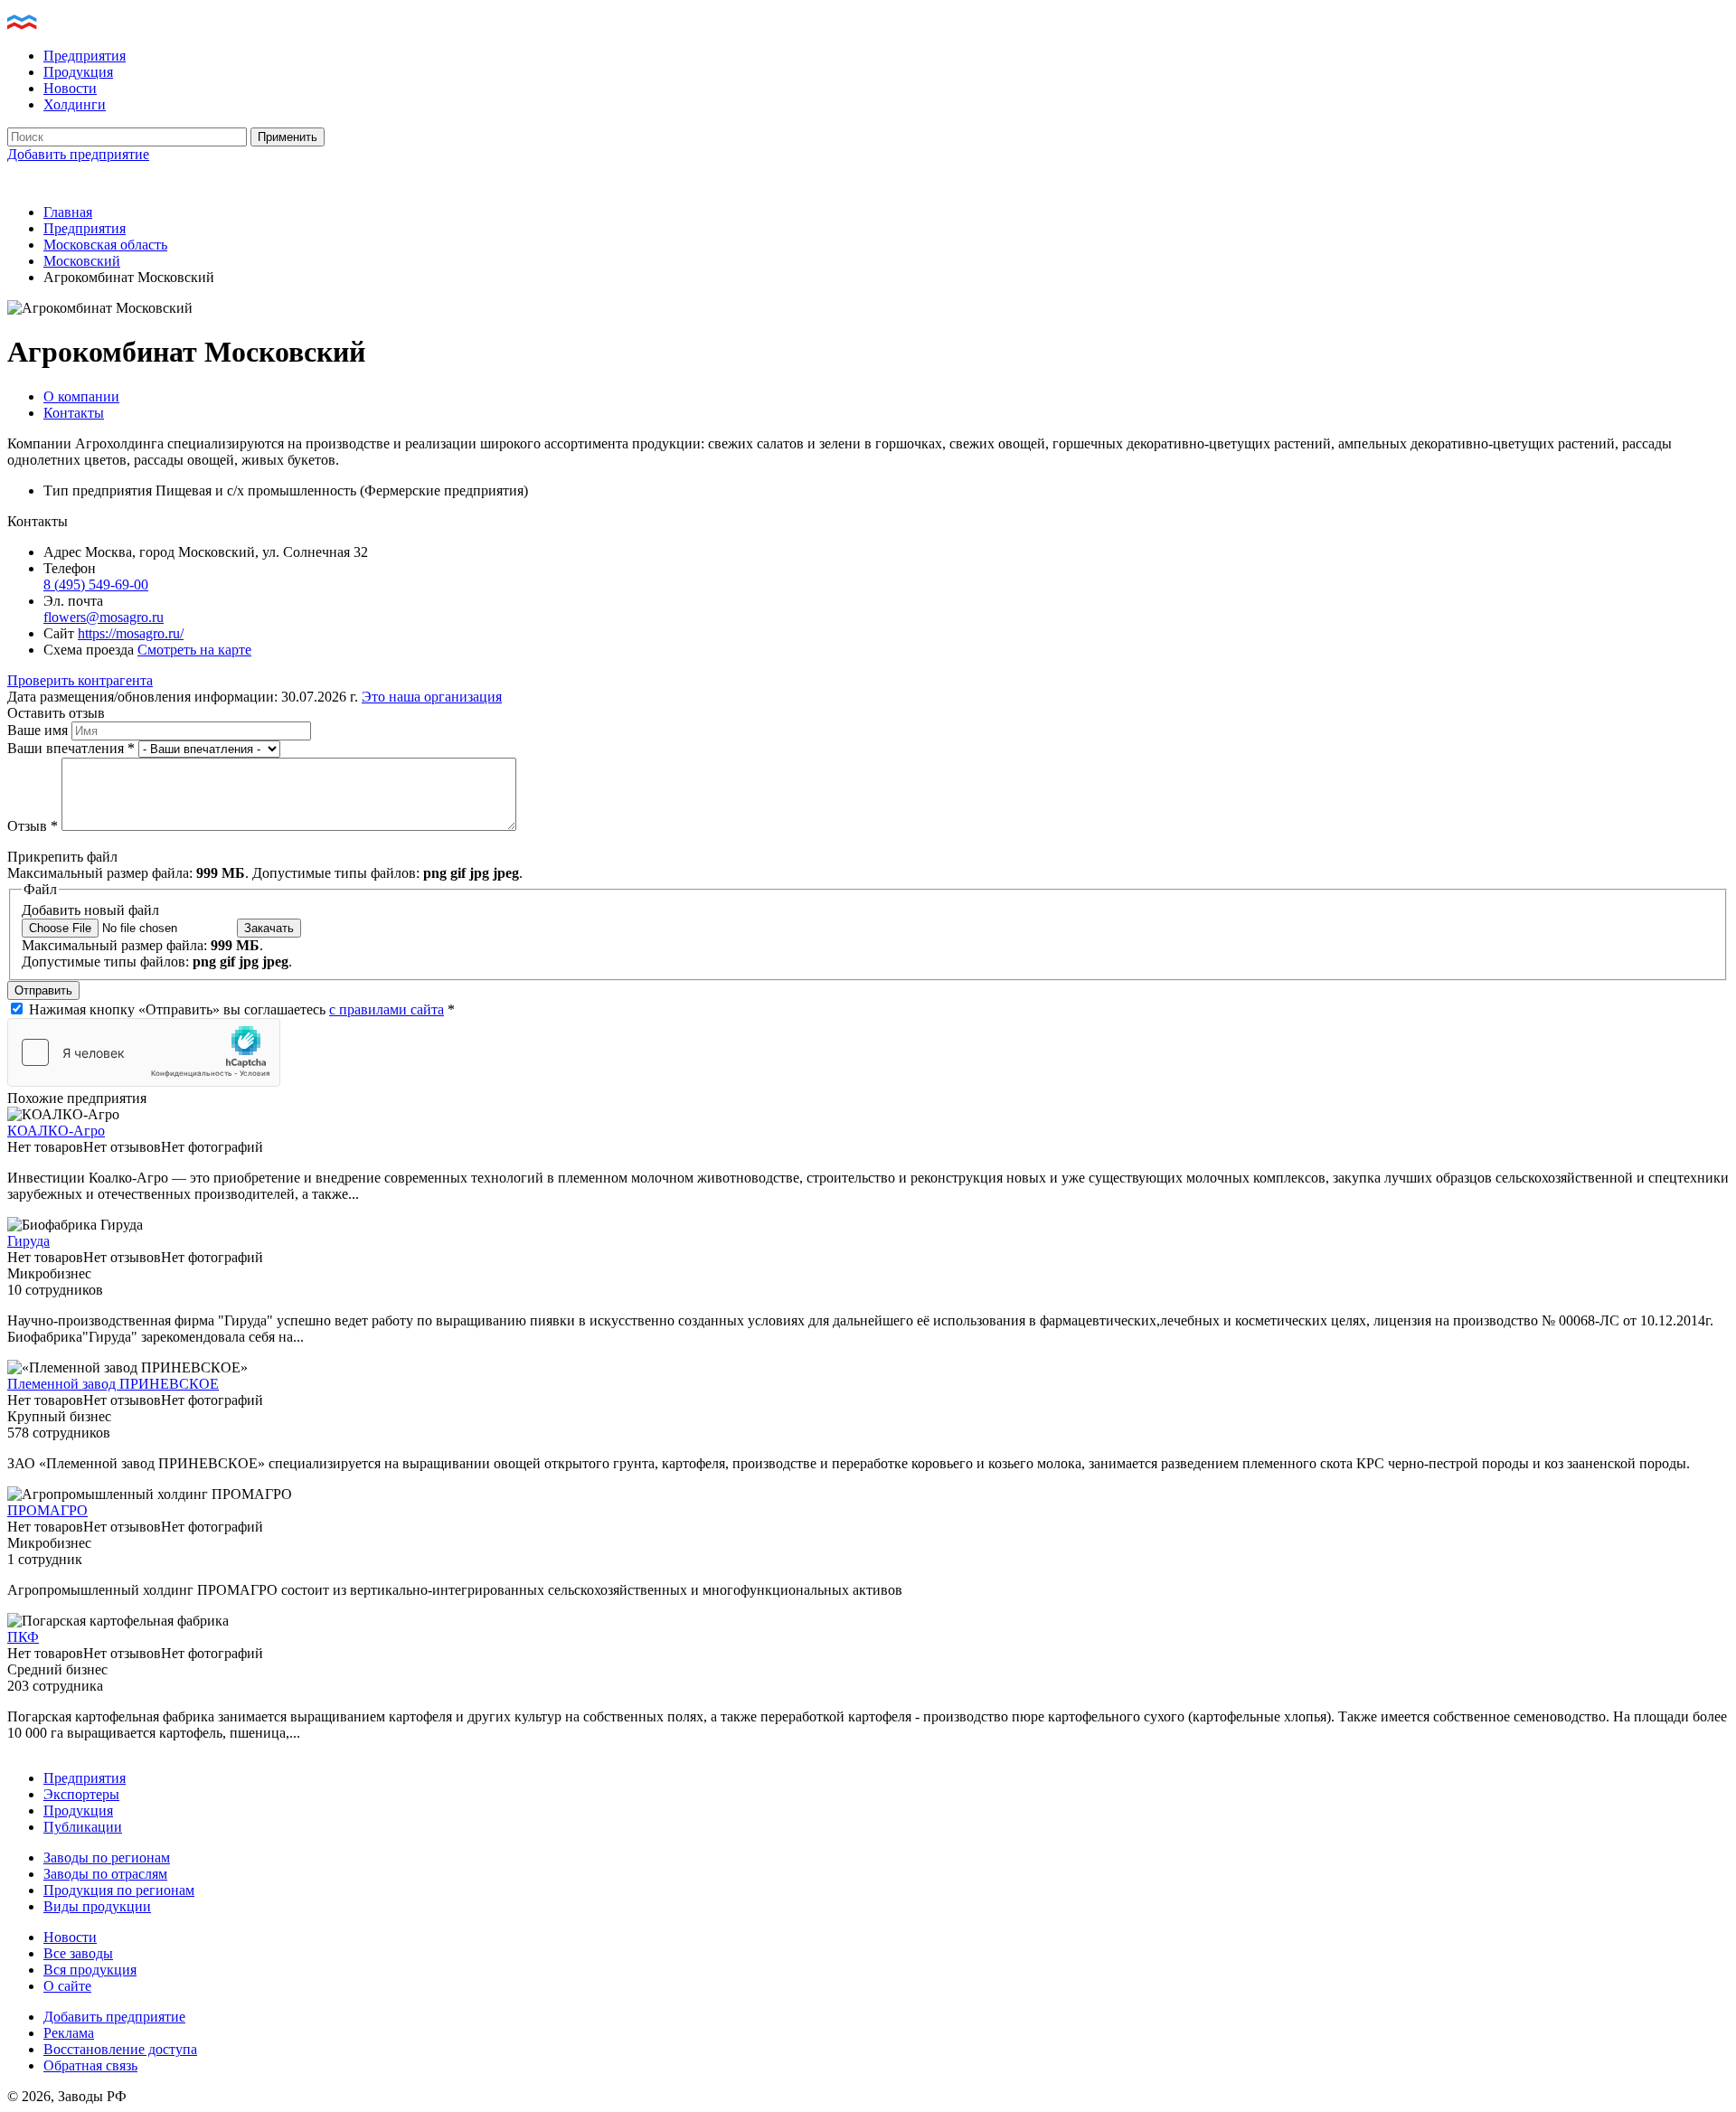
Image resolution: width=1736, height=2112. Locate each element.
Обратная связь (90, 2065)
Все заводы (78, 1953)
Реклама (69, 2033)
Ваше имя (39, 730)
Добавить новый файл (90, 910)
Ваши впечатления (71, 748)
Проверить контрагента (80, 680)
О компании (81, 396)
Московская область (105, 245)
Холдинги (75, 104)
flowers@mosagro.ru (104, 617)
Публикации (83, 1827)
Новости (70, 88)
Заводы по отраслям (105, 1874)
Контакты (74, 413)
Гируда (28, 1241)
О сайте (67, 1986)
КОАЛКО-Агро (56, 1131)
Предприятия (85, 56)
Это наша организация (432, 697)
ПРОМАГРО (47, 1510)
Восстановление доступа (120, 2049)
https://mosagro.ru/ (131, 633)
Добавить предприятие (78, 154)
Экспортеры (81, 1794)
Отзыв (33, 826)
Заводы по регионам (107, 1857)
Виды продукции (97, 1906)
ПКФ (23, 1637)
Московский (82, 261)
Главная (68, 212)
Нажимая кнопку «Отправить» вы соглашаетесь (242, 1009)
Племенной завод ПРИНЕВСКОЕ (113, 1384)
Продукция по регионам (119, 1890)
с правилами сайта (387, 1009)
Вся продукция (90, 1970)
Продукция (78, 72)
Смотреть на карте (194, 650)
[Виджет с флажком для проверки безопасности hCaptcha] (144, 1052)
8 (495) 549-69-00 (96, 585)
